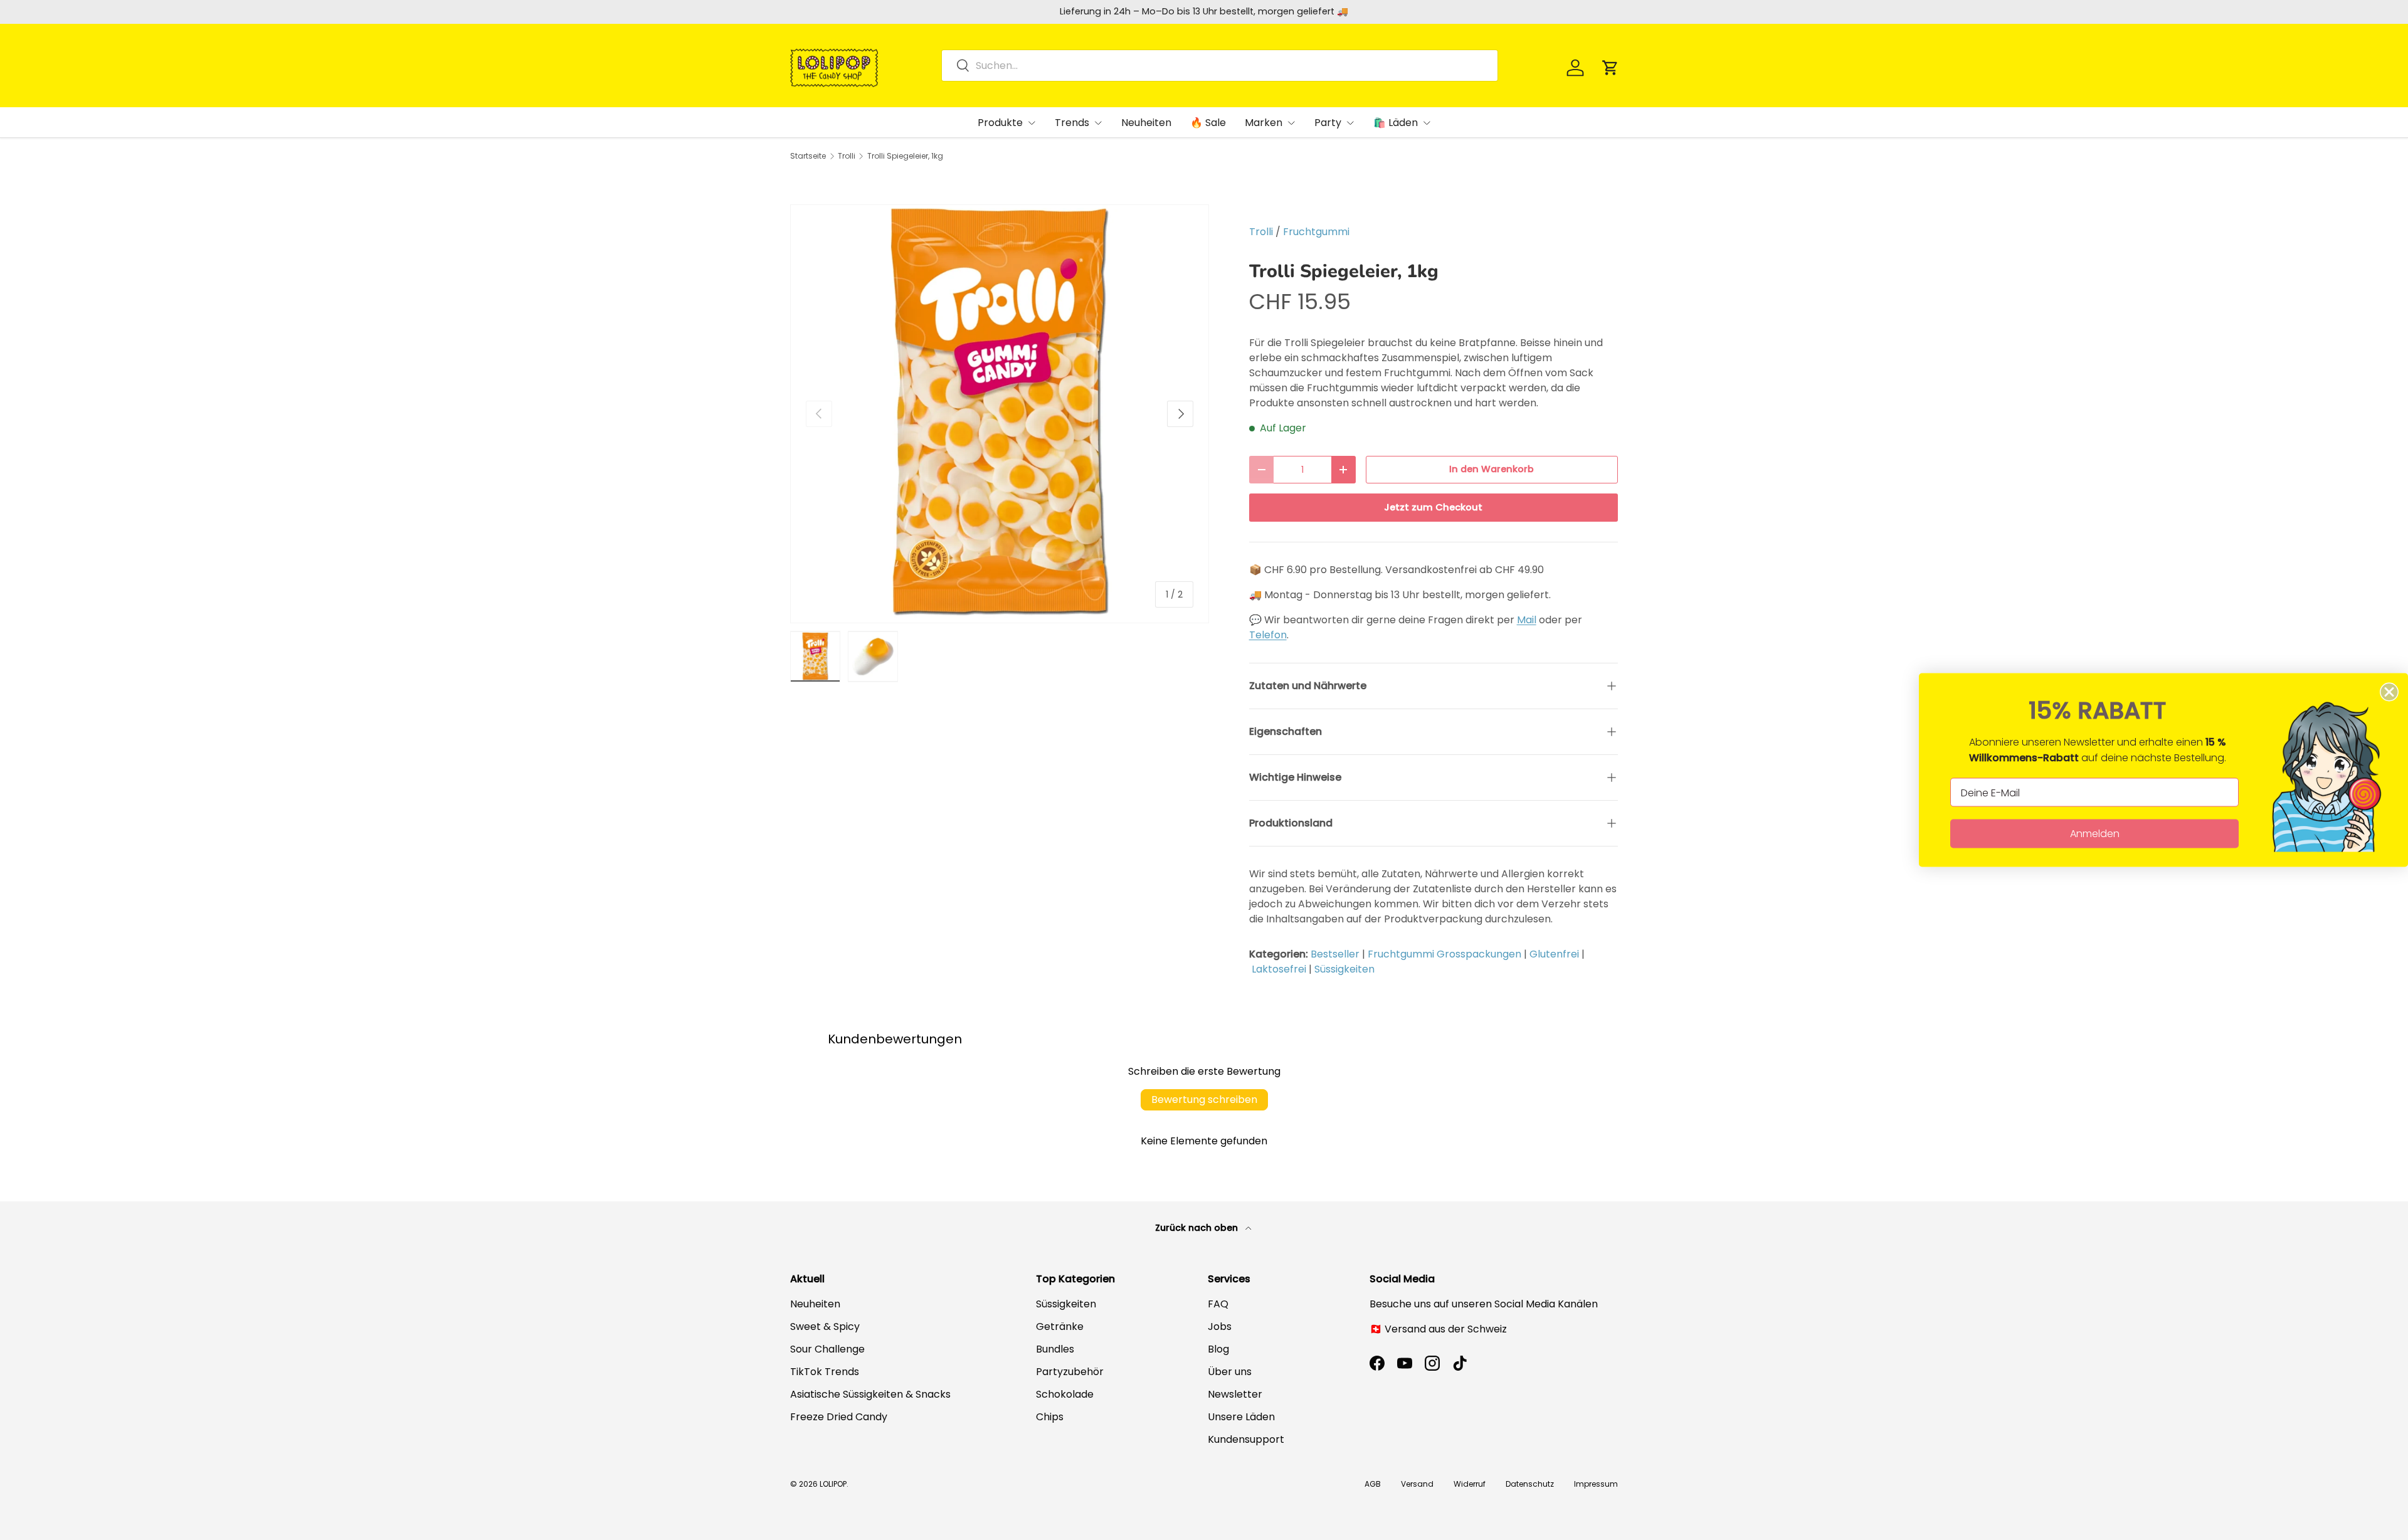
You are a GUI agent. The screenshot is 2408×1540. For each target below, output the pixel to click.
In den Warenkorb (1492, 469)
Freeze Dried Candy (839, 1417)
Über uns (1230, 1372)
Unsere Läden (1241, 1417)
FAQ (1218, 1304)
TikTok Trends (825, 1372)
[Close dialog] (2389, 692)
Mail (1527, 620)
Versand (1417, 1484)
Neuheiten (1146, 123)
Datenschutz (1530, 1484)
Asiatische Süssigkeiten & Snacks (870, 1394)
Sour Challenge (827, 1349)
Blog (1218, 1349)
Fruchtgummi (1316, 232)
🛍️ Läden (1396, 123)
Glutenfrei (1554, 954)
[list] (1000, 414)
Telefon (1268, 635)
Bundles (1055, 1349)
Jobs (1220, 1326)
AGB (1373, 1484)
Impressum (1596, 1484)
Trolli (847, 156)
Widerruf (1470, 1484)
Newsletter (1235, 1394)
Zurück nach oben (1198, 1228)
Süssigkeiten (1344, 969)
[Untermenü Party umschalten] (1350, 123)
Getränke (1060, 1326)
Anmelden (2095, 834)
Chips (1050, 1417)
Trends (1072, 123)
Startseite (808, 156)
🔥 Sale (1208, 123)
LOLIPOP (833, 1484)
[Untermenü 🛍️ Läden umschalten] (1427, 123)
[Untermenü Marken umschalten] (1291, 123)
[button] (1610, 68)
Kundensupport (1246, 1439)
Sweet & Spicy (825, 1326)
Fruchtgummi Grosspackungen (1444, 954)
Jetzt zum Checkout (1433, 507)
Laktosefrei (1279, 969)
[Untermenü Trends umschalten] (1098, 123)
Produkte (1000, 123)
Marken (1264, 123)
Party (1328, 123)
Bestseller (1335, 954)
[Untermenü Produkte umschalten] (1032, 123)
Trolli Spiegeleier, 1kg (905, 156)
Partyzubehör (1070, 1372)
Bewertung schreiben (1204, 1100)
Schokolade (1065, 1394)
